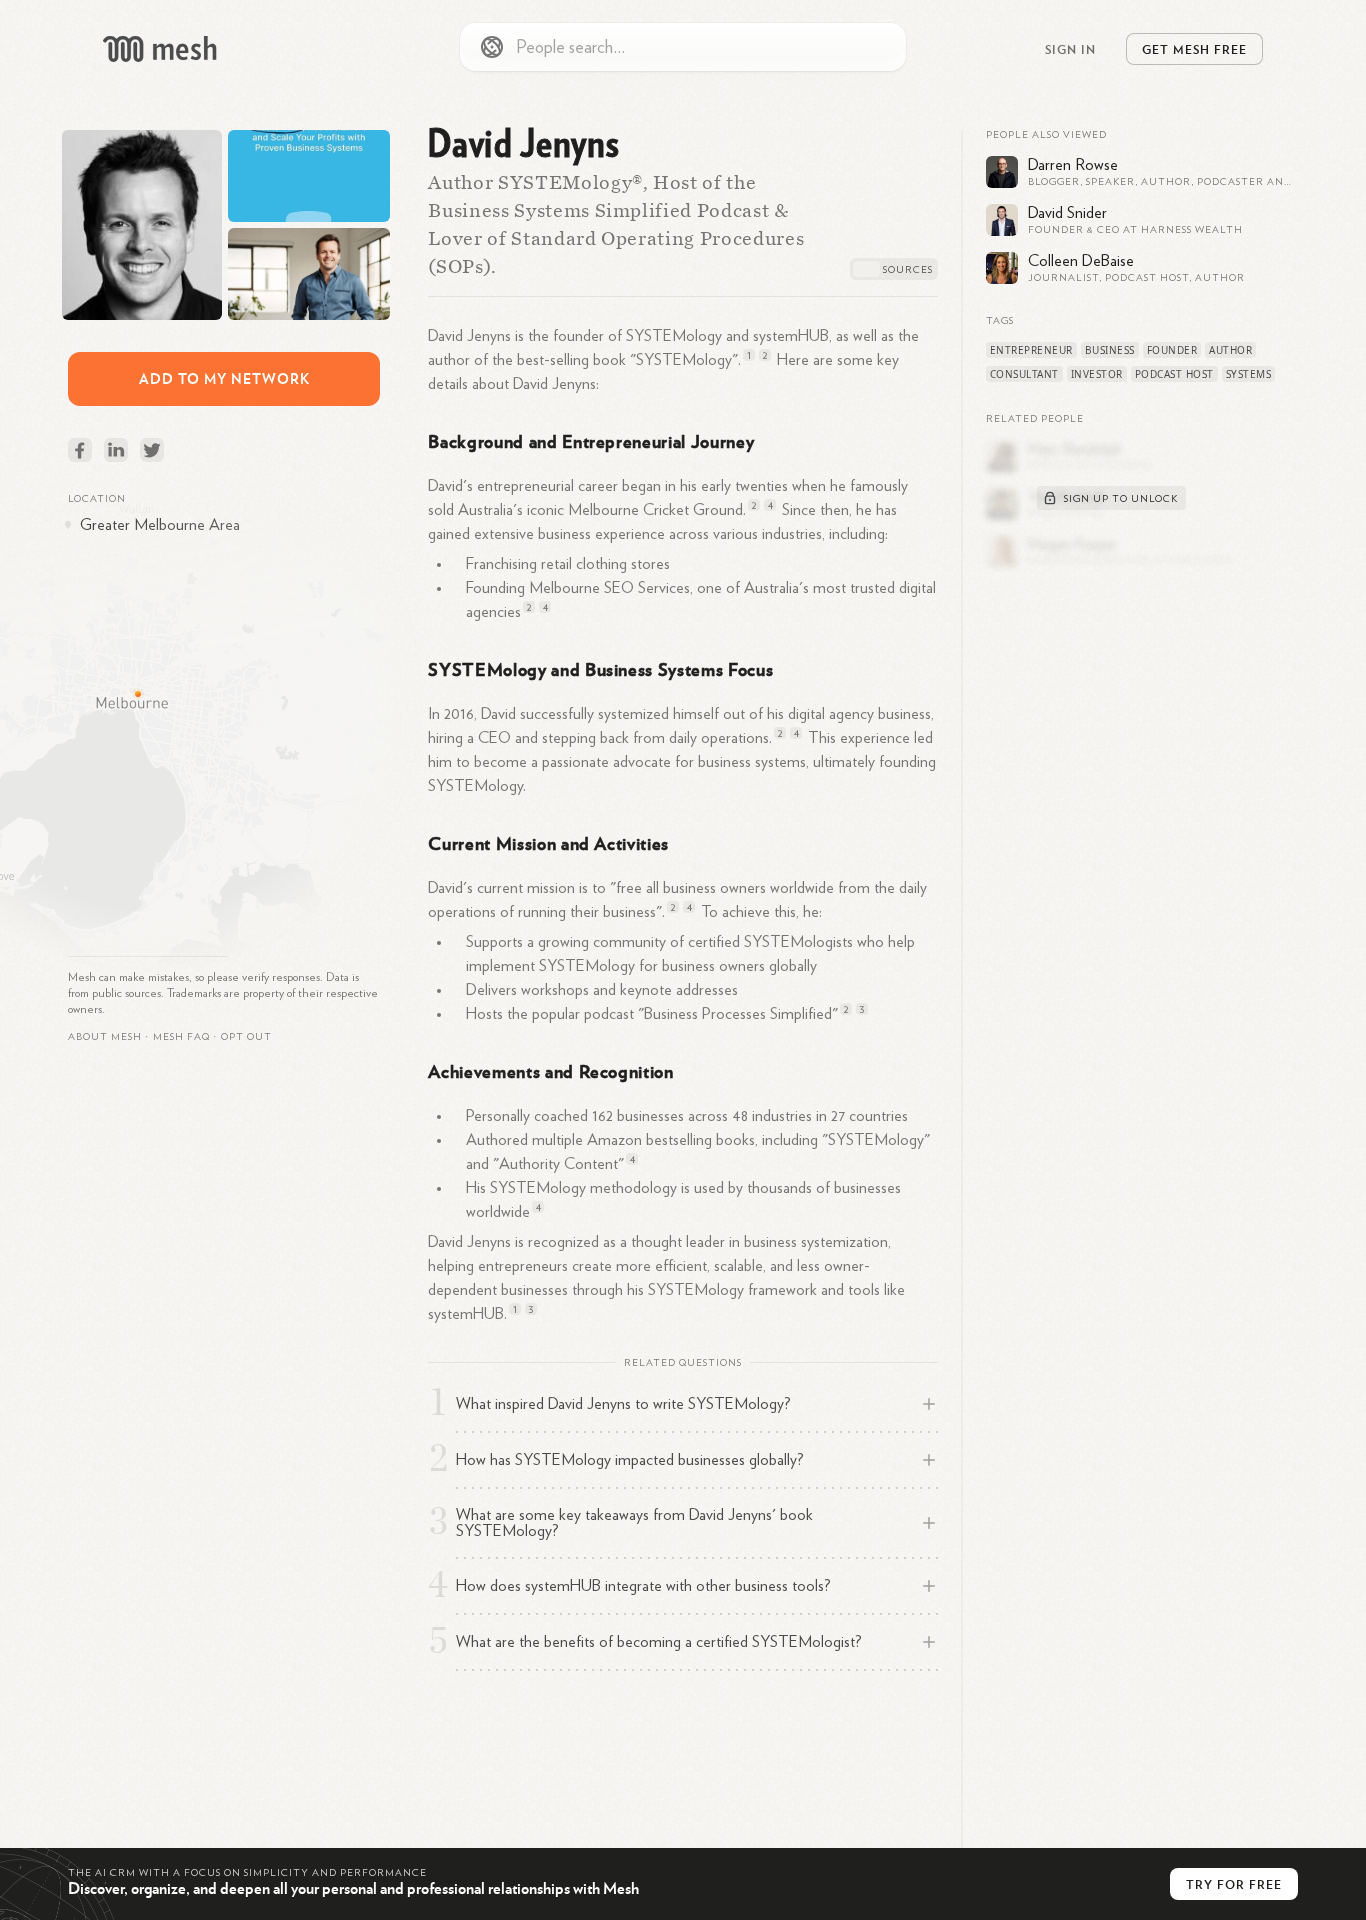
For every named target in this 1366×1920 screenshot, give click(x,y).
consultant (1024, 374)
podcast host (1174, 374)
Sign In (1070, 49)
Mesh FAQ (181, 1037)
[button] (181, 1037)
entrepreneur (1031, 350)
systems (1249, 374)
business (1110, 350)
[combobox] (683, 47)
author (1230, 350)
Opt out (246, 1037)
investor (1097, 374)
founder (1172, 350)
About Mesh (105, 1037)
